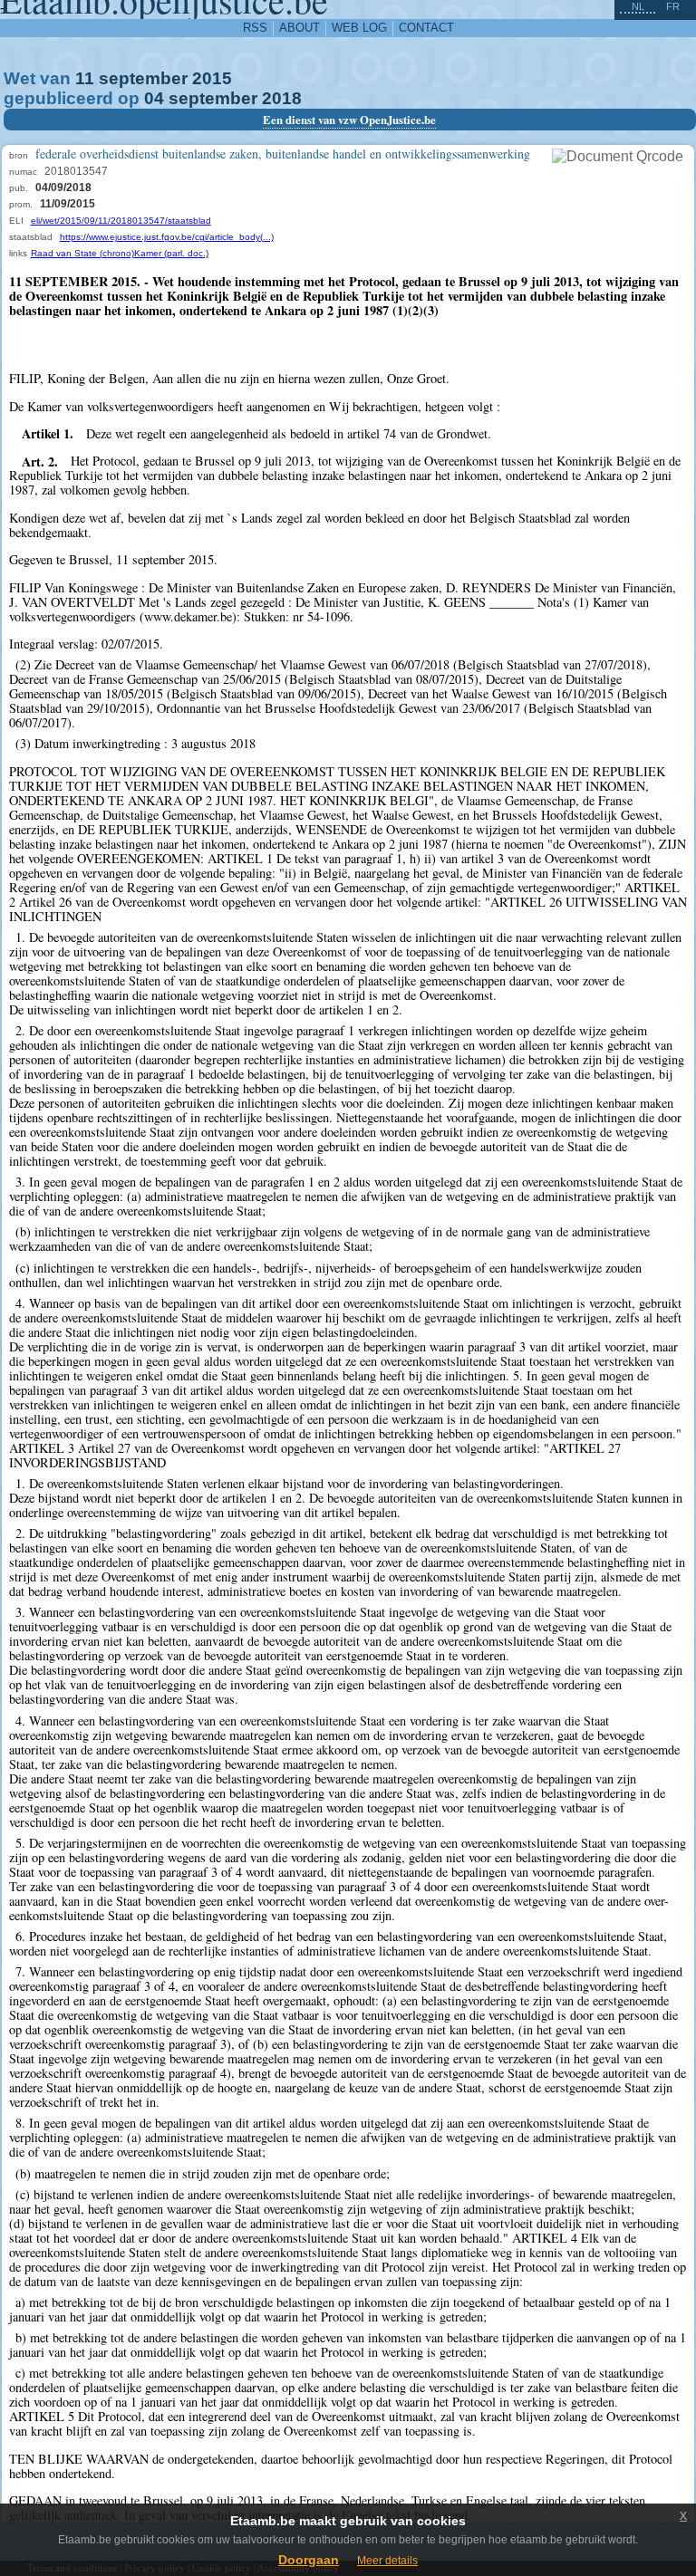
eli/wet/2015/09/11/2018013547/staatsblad (121, 221)
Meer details (387, 2561)
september (143, 78)
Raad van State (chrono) (82, 253)
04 (154, 98)
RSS (255, 28)
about (300, 28)
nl (638, 6)
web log (359, 28)
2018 (282, 98)
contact (426, 28)
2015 (212, 78)
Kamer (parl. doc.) (171, 253)
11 (85, 78)
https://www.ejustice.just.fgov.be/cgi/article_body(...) (167, 237)
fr (673, 6)
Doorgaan (309, 2560)
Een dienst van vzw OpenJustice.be (349, 120)
